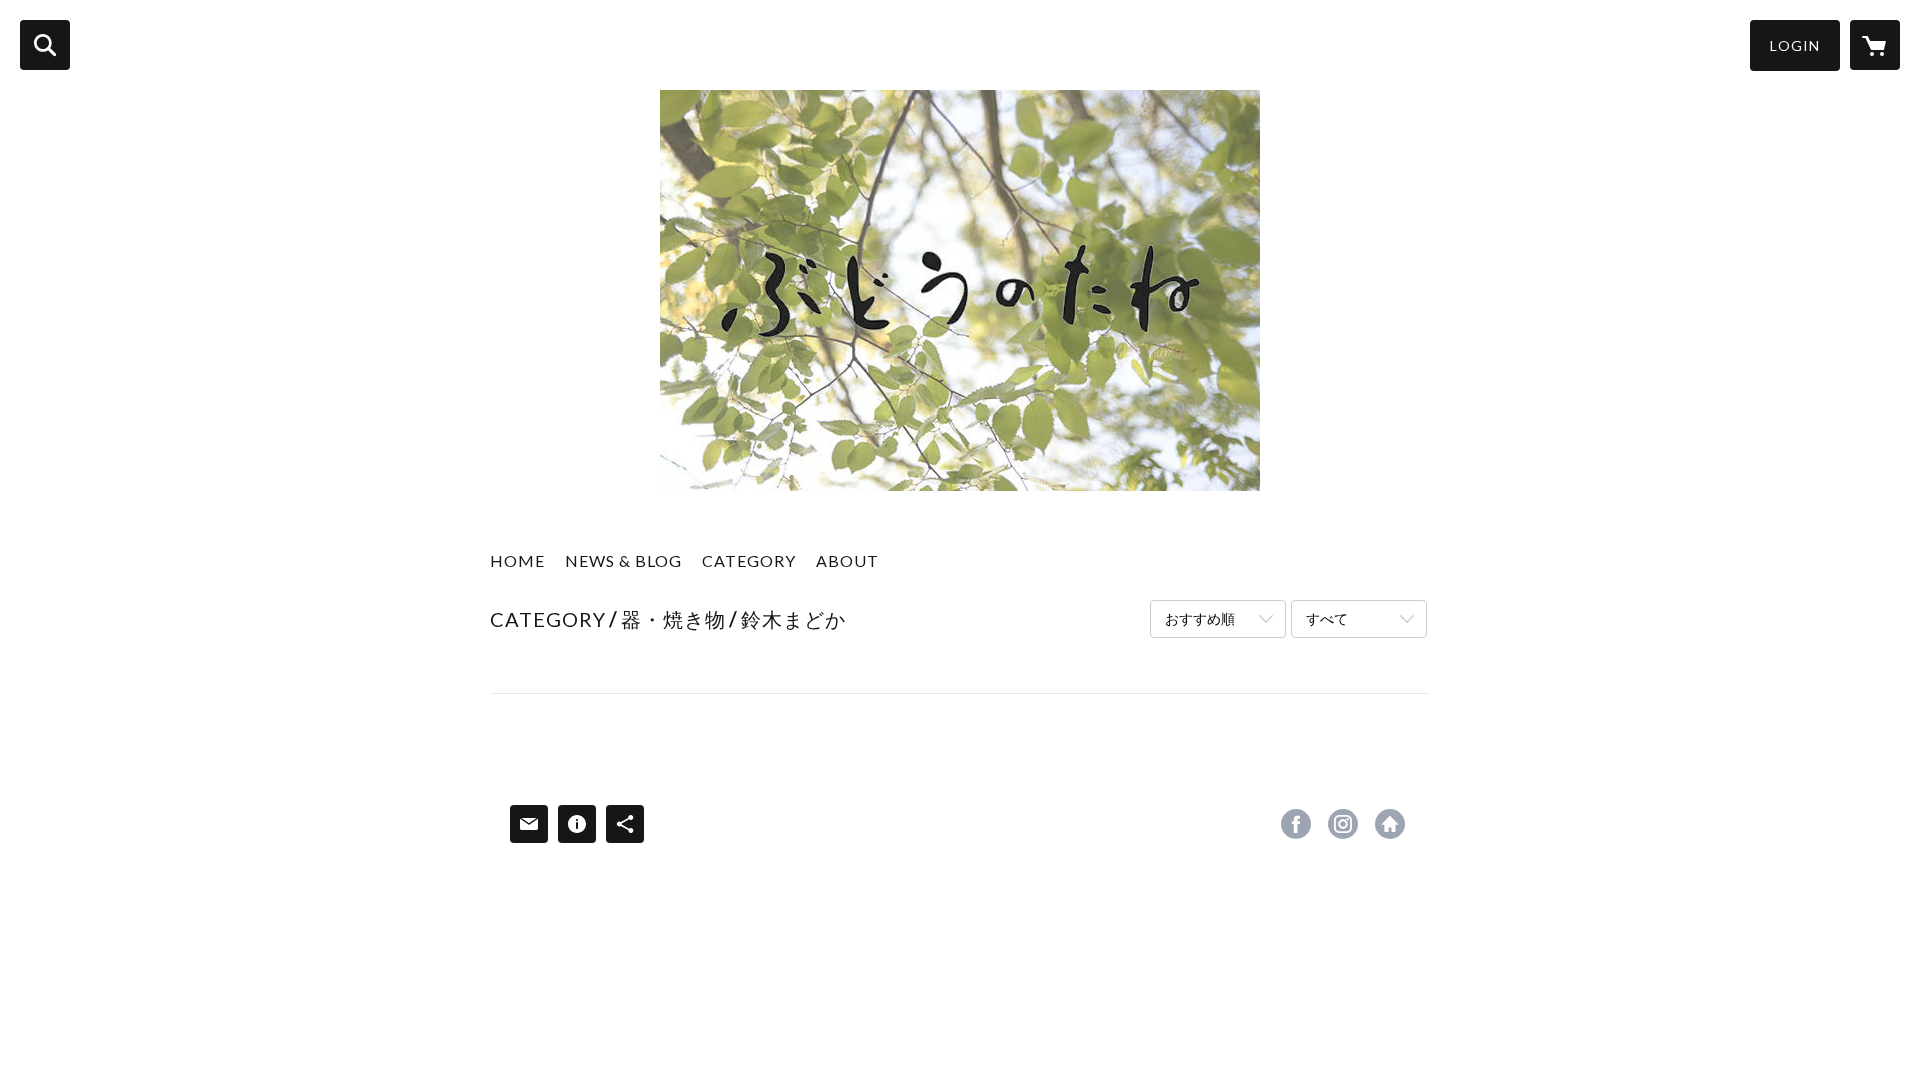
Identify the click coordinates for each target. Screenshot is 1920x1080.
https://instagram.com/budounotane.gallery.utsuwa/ (1343, 824)
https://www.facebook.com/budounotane (1296, 824)
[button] (1795, 45)
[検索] (45, 45)
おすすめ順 (1200, 618)
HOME (517, 560)
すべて (1327, 618)
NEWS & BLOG (623, 560)
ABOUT (847, 560)
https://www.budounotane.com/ (1390, 824)
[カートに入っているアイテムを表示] (1875, 45)
